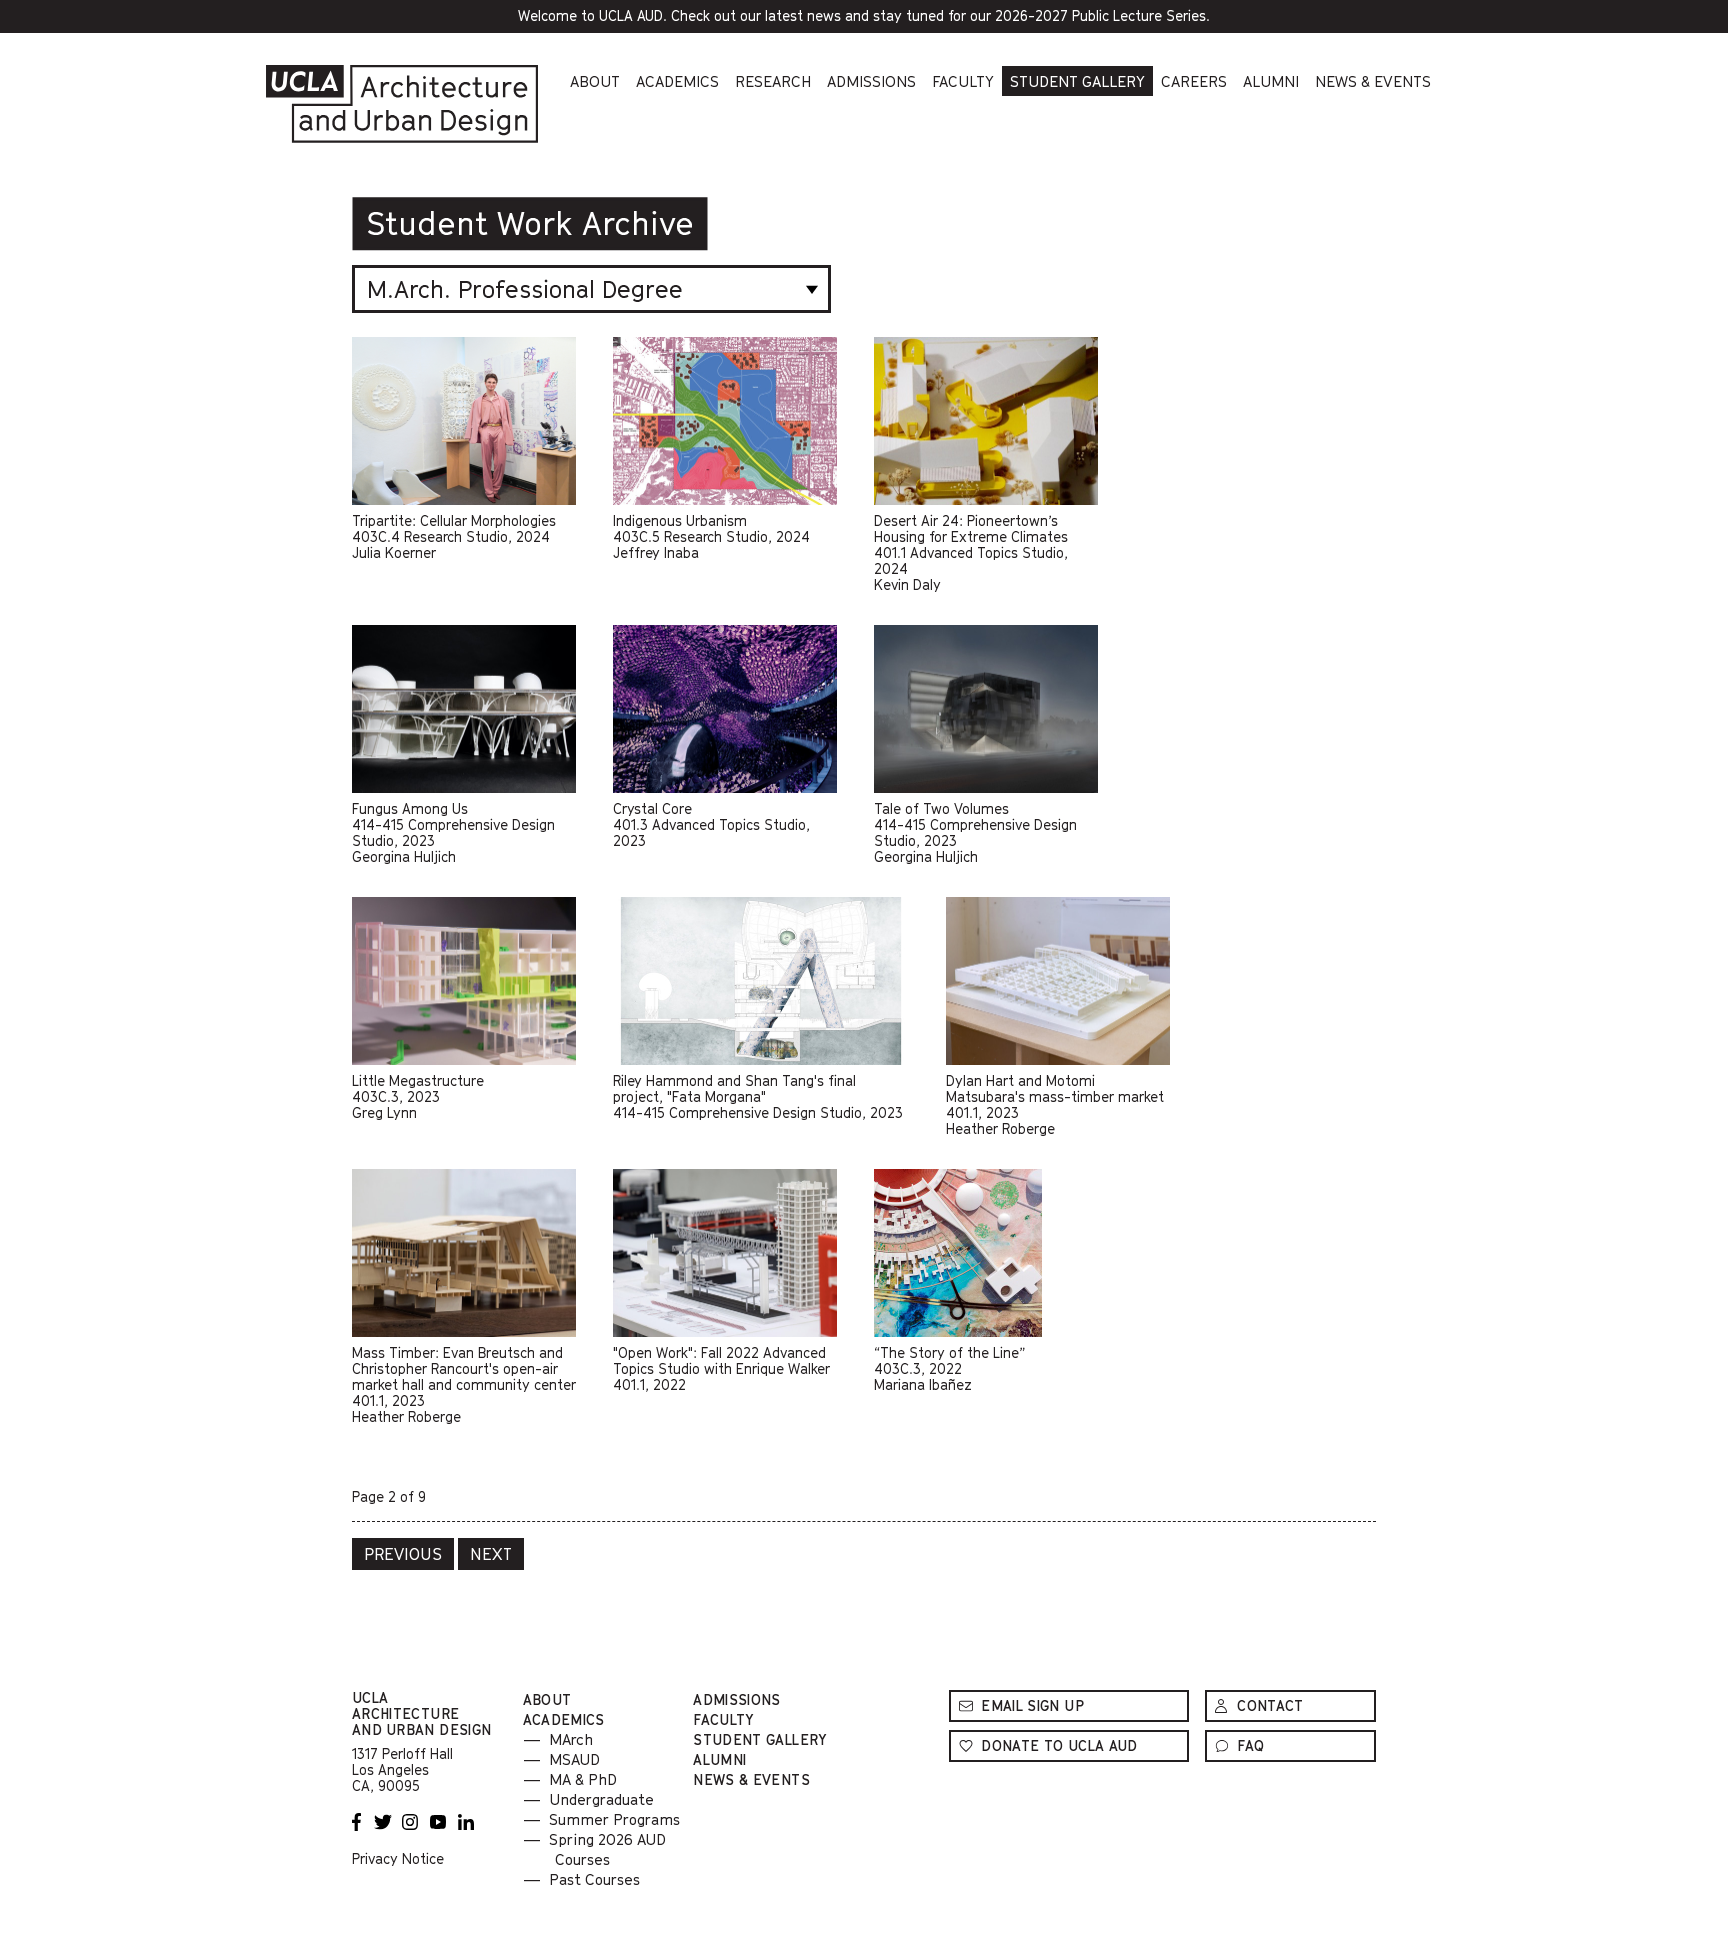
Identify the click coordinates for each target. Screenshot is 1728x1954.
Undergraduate (601, 1799)
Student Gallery (1077, 81)
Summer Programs (614, 1819)
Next (491, 1554)
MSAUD (574, 1759)
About (595, 81)
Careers (1194, 81)
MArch (571, 1739)
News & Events (1373, 81)
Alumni (1271, 81)
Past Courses (594, 1879)
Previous (403, 1554)
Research (773, 81)
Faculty (963, 81)
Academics (677, 81)
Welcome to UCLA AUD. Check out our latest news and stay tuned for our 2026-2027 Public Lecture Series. (888, 19)
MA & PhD (583, 1779)
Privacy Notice (398, 1858)
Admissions (871, 81)
